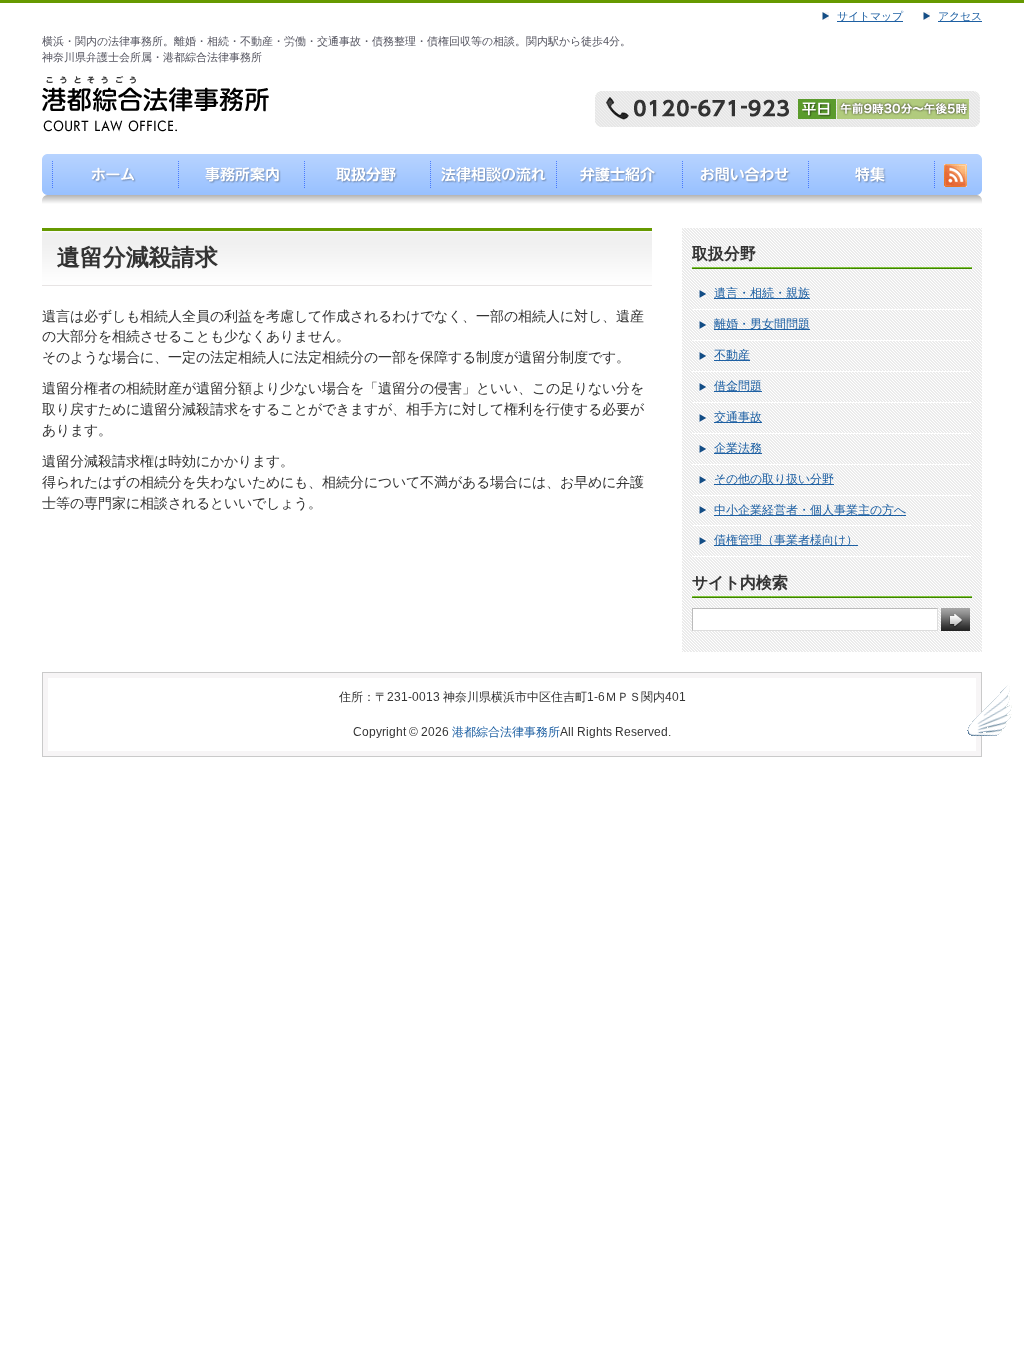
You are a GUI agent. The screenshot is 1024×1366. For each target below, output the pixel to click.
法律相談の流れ (486, 179)
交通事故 (738, 417)
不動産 (732, 355)
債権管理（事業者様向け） (786, 540)
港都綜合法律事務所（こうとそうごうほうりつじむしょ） (105, 179)
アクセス (960, 16)
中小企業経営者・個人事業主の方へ (810, 510)
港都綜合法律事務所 (506, 731)
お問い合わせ (740, 179)
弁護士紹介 (613, 179)
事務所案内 (232, 179)
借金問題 (738, 386)
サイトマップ (870, 16)
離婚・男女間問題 (762, 324)
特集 (867, 179)
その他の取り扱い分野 (774, 479)
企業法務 (738, 448)
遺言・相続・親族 (762, 293)
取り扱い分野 (359, 179)
